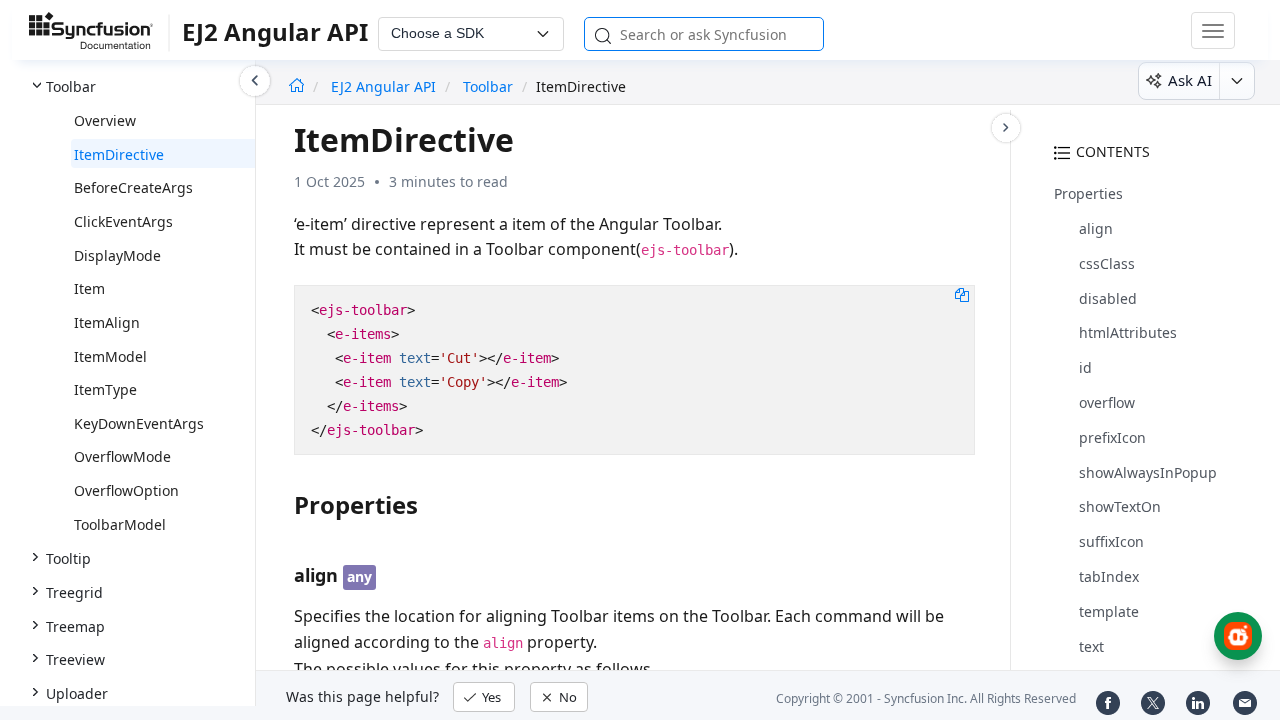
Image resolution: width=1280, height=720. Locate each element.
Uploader (77, 693)
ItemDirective (119, 154)
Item (89, 288)
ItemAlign (107, 322)
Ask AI (1190, 80)
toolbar (488, 86)
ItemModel (110, 356)
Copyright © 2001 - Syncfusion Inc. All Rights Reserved (926, 698)
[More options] (1236, 81)
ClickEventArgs (123, 221)
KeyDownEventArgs (139, 423)
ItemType (105, 389)
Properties (1088, 193)
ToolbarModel (120, 524)
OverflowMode (122, 456)
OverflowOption (126, 490)
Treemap (75, 626)
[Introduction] (296, 86)
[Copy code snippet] (962, 294)
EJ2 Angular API (385, 86)
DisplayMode (117, 255)
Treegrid (74, 592)
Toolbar (71, 86)
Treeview (75, 659)
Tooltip (68, 558)
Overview (105, 120)
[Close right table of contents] (1006, 128)
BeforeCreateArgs (133, 187)
